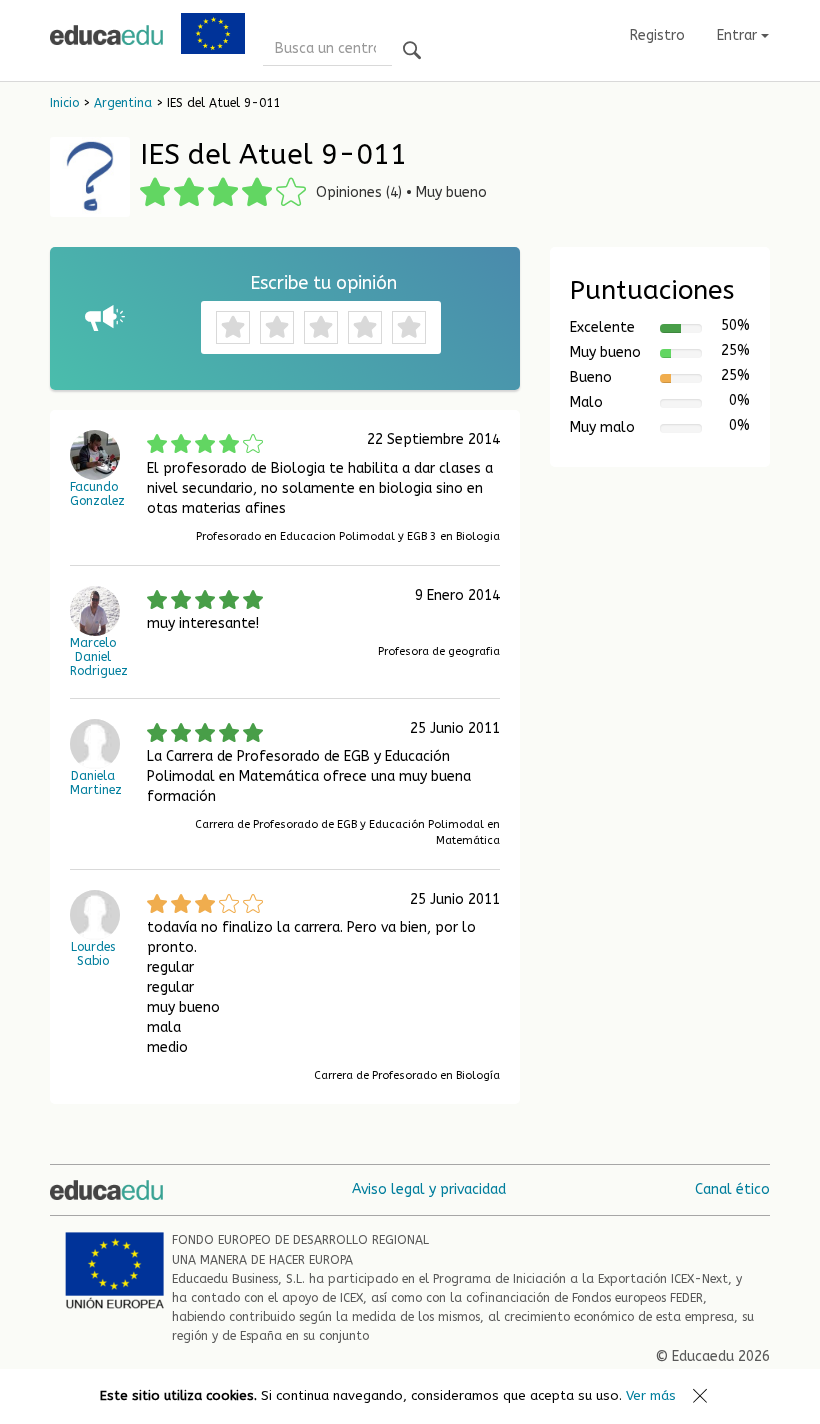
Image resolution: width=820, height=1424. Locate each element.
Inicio (64, 103)
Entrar (739, 35)
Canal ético (732, 1189)
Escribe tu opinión (323, 283)
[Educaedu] (106, 35)
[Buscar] (412, 51)
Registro (657, 35)
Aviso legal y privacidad (429, 1189)
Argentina (123, 103)
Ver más (651, 1395)
